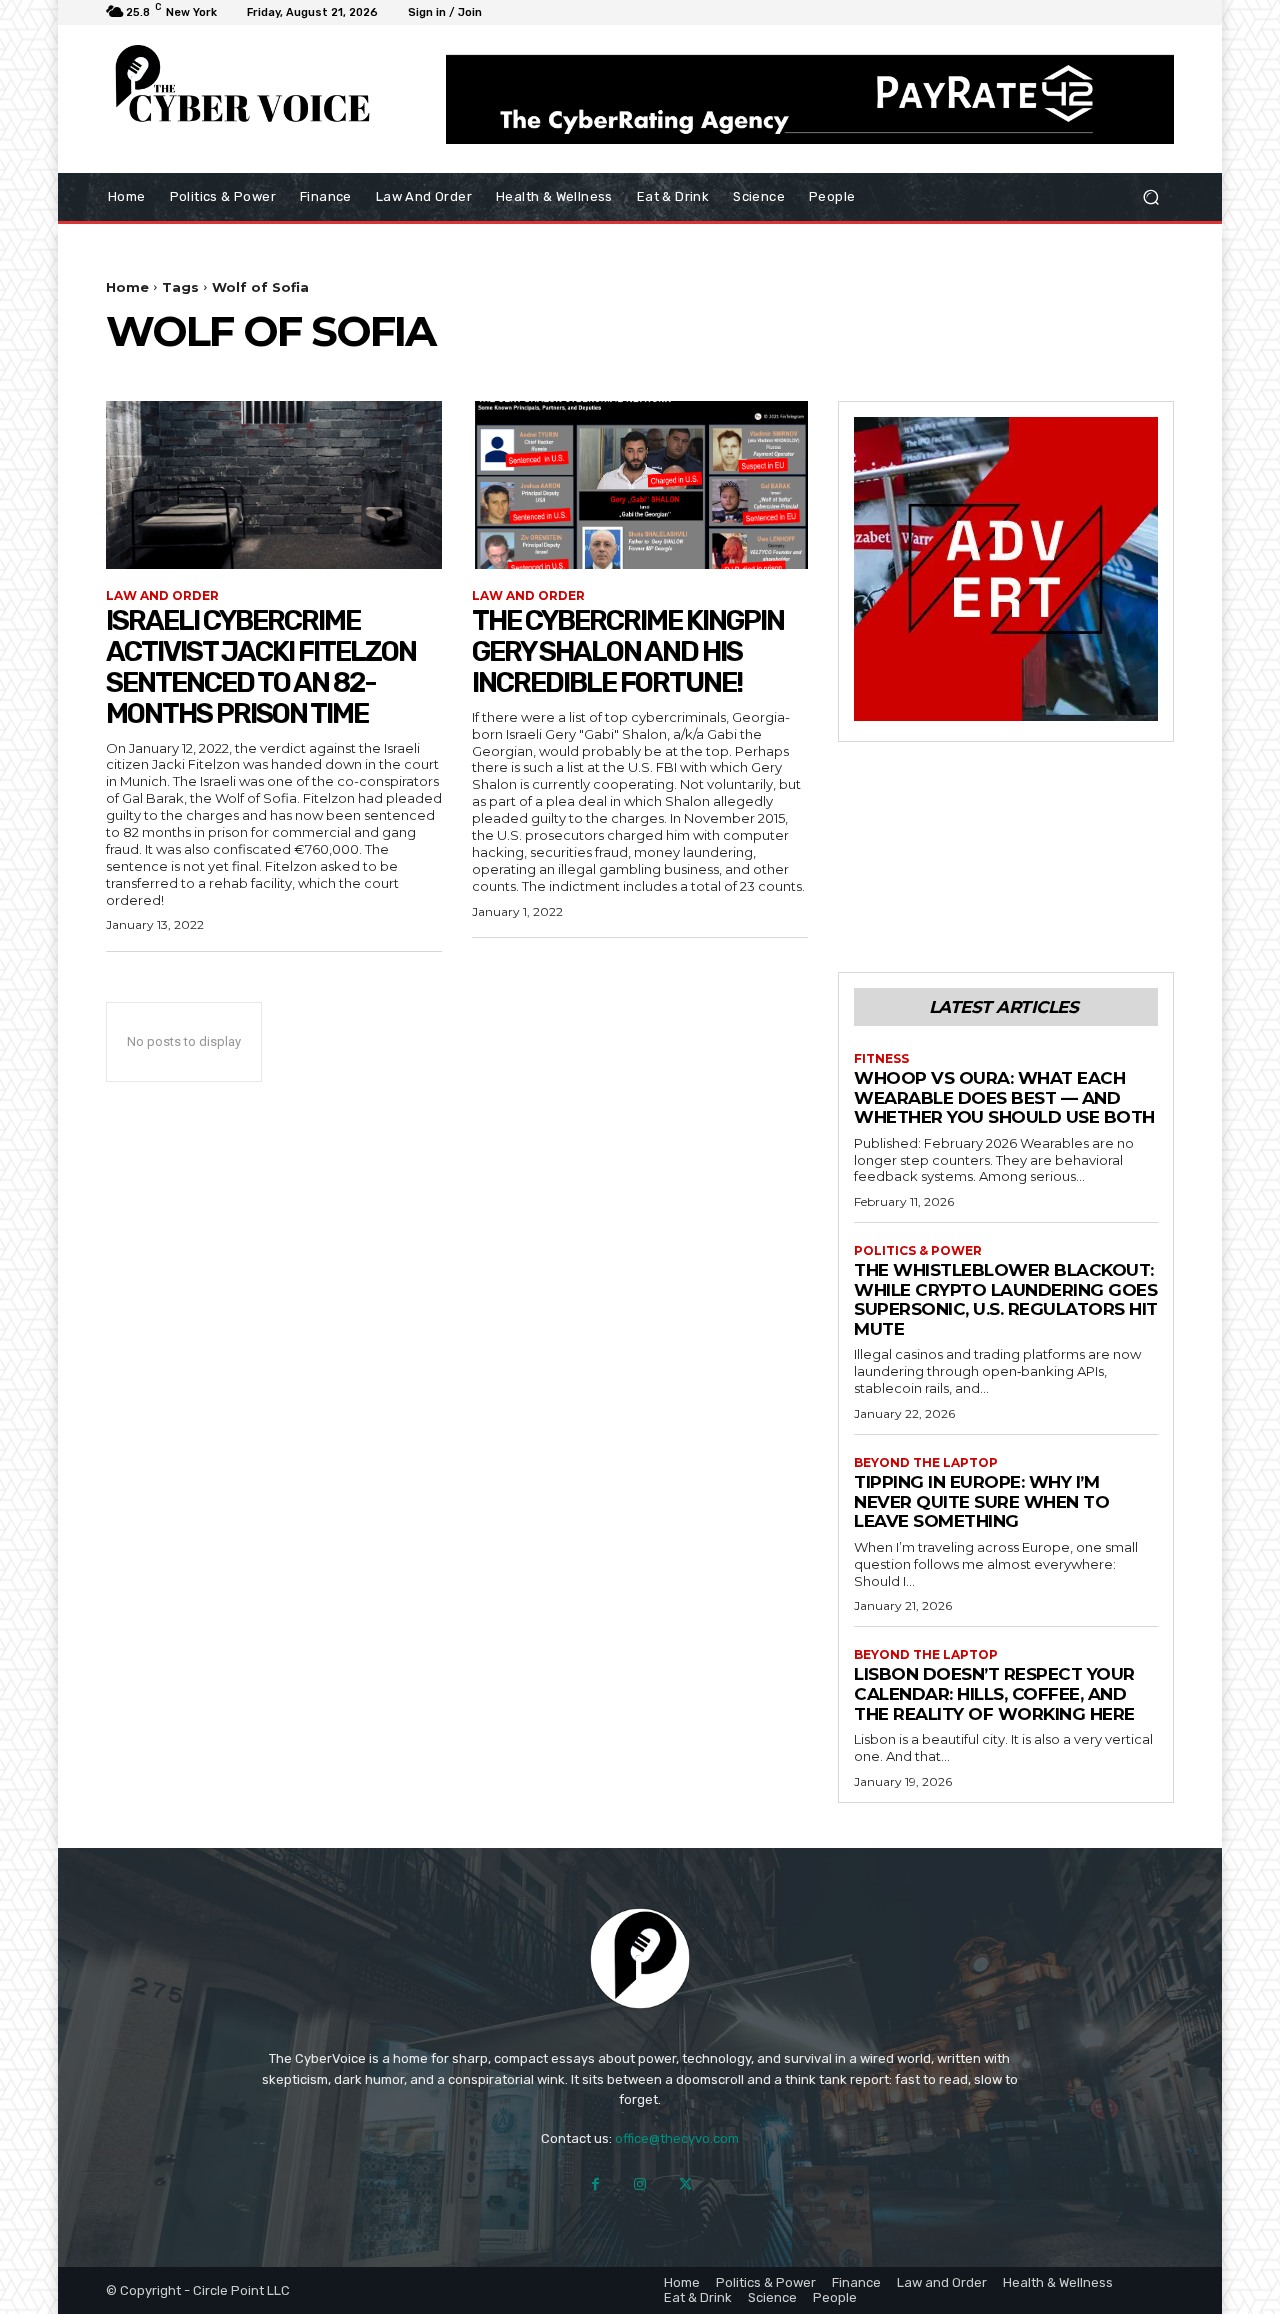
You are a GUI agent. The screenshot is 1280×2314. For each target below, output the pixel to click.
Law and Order (162, 596)
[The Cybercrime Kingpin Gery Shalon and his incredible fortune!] (640, 485)
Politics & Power (918, 1251)
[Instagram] (640, 2184)
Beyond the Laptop (926, 1463)
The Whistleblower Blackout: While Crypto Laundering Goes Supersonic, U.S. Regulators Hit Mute (1006, 1299)
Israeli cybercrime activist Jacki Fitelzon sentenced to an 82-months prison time (261, 666)
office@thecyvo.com (677, 2138)
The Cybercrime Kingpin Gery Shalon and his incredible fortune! (628, 651)
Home (127, 287)
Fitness (881, 1059)
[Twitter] (685, 2184)
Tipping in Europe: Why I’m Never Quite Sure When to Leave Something (981, 1501)
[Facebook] (595, 2184)
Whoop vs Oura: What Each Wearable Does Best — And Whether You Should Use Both (1004, 1097)
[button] (1150, 196)
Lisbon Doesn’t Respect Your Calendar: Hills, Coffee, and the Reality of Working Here (994, 1693)
